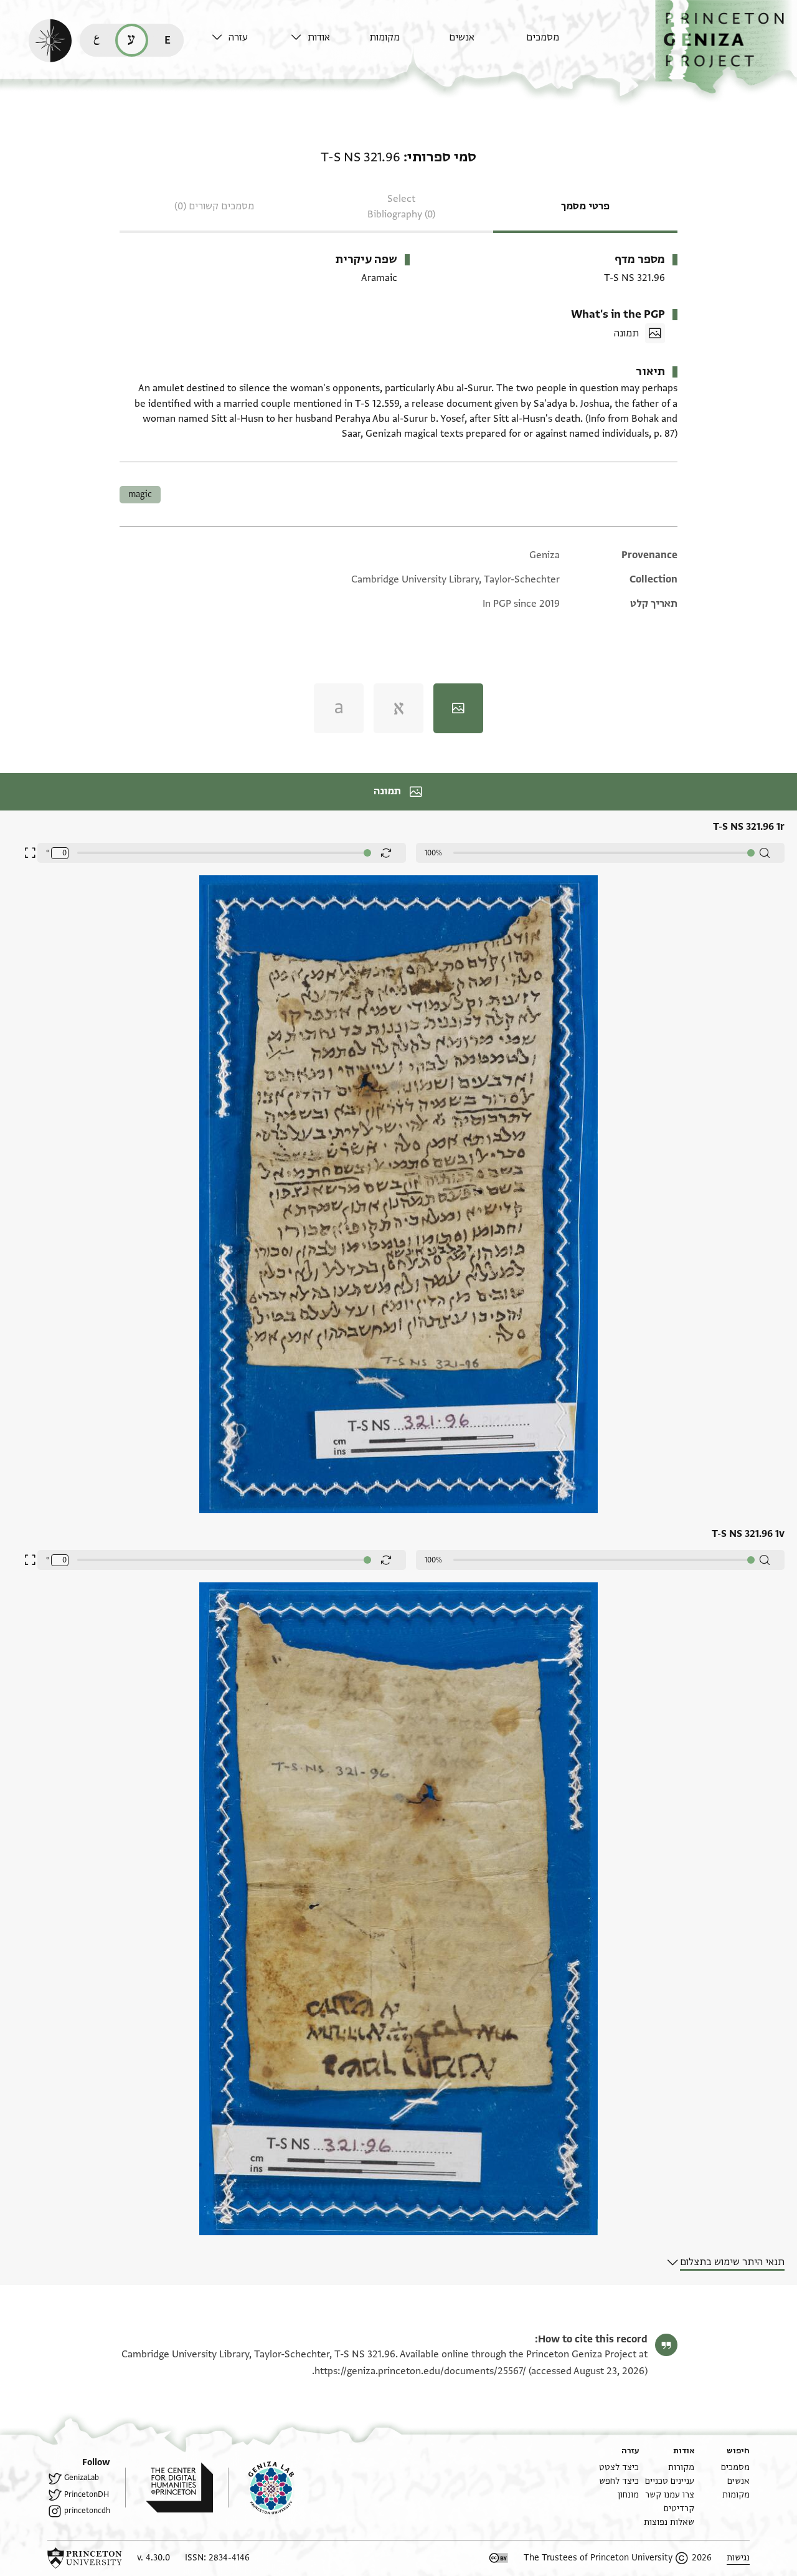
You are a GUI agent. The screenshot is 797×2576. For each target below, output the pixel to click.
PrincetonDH (87, 2494)
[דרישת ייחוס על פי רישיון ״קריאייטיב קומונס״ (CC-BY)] (499, 2558)
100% (433, 853)
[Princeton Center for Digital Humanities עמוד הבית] (169, 2488)
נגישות (738, 2558)
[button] (726, 47)
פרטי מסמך (585, 206)
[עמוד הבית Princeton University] (85, 2558)
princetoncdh (87, 2511)
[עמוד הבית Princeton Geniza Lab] (261, 2488)
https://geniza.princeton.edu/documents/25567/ (420, 2371)
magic (140, 494)
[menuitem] (563, 43)
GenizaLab (82, 2478)
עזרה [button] (238, 37)
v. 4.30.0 (153, 2558)
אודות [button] (319, 37)
